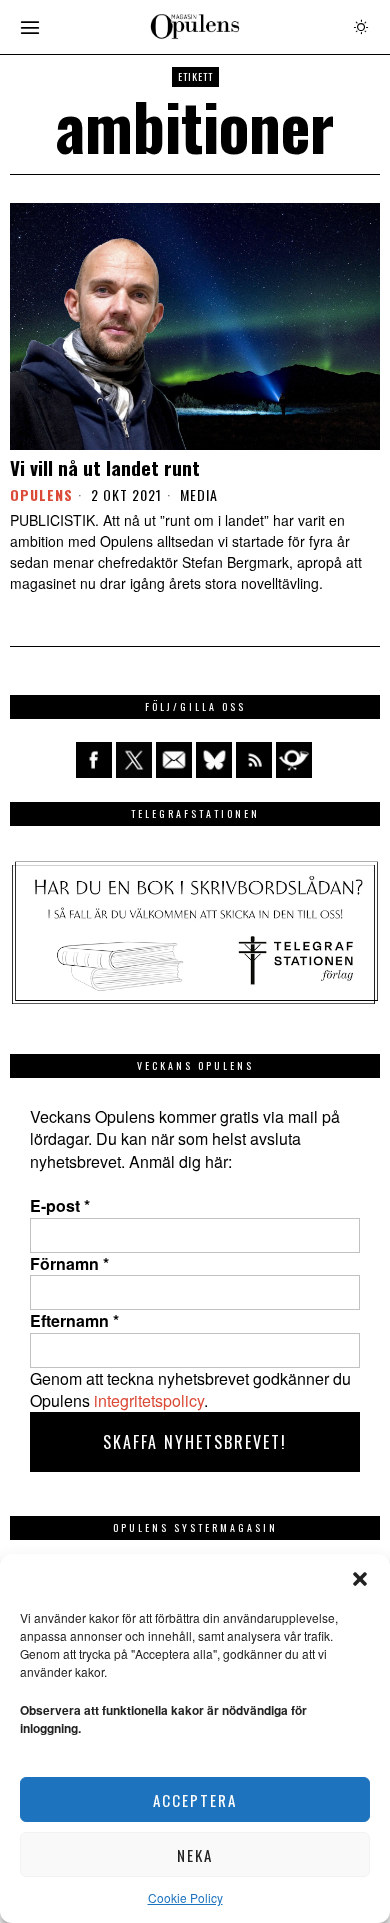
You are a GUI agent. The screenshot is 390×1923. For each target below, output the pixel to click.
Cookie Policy (185, 1897)
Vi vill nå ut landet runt (105, 467)
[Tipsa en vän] (174, 760)
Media (199, 495)
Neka (195, 1855)
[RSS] (254, 760)
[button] (360, 1579)
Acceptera (195, 1800)
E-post (60, 1206)
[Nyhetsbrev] (294, 760)
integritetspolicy (149, 1400)
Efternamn (74, 1321)
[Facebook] (94, 760)
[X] (134, 760)
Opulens (41, 494)
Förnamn (69, 1264)
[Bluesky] (214, 760)
